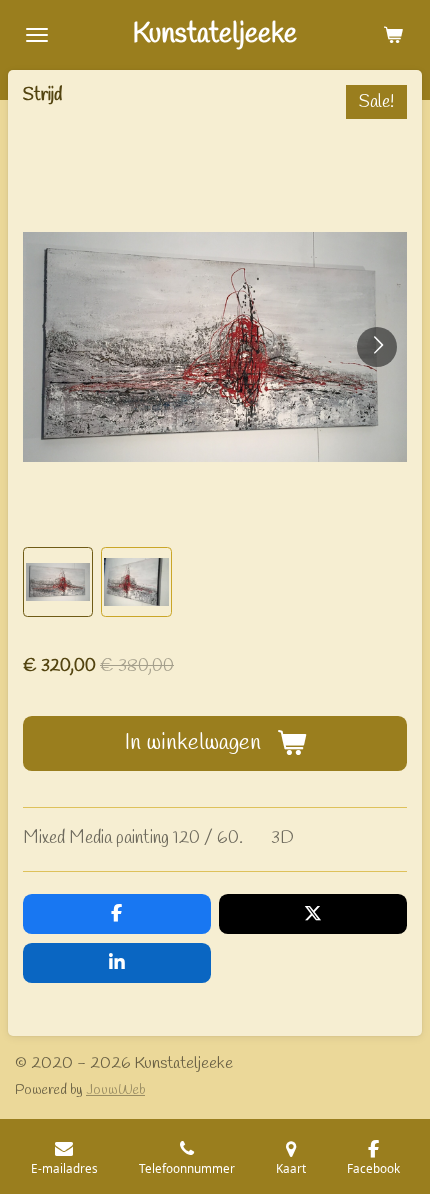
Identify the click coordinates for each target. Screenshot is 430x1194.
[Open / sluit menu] (37, 35)
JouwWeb (115, 1090)
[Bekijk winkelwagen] (393, 35)
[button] (58, 582)
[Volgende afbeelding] (377, 347)
